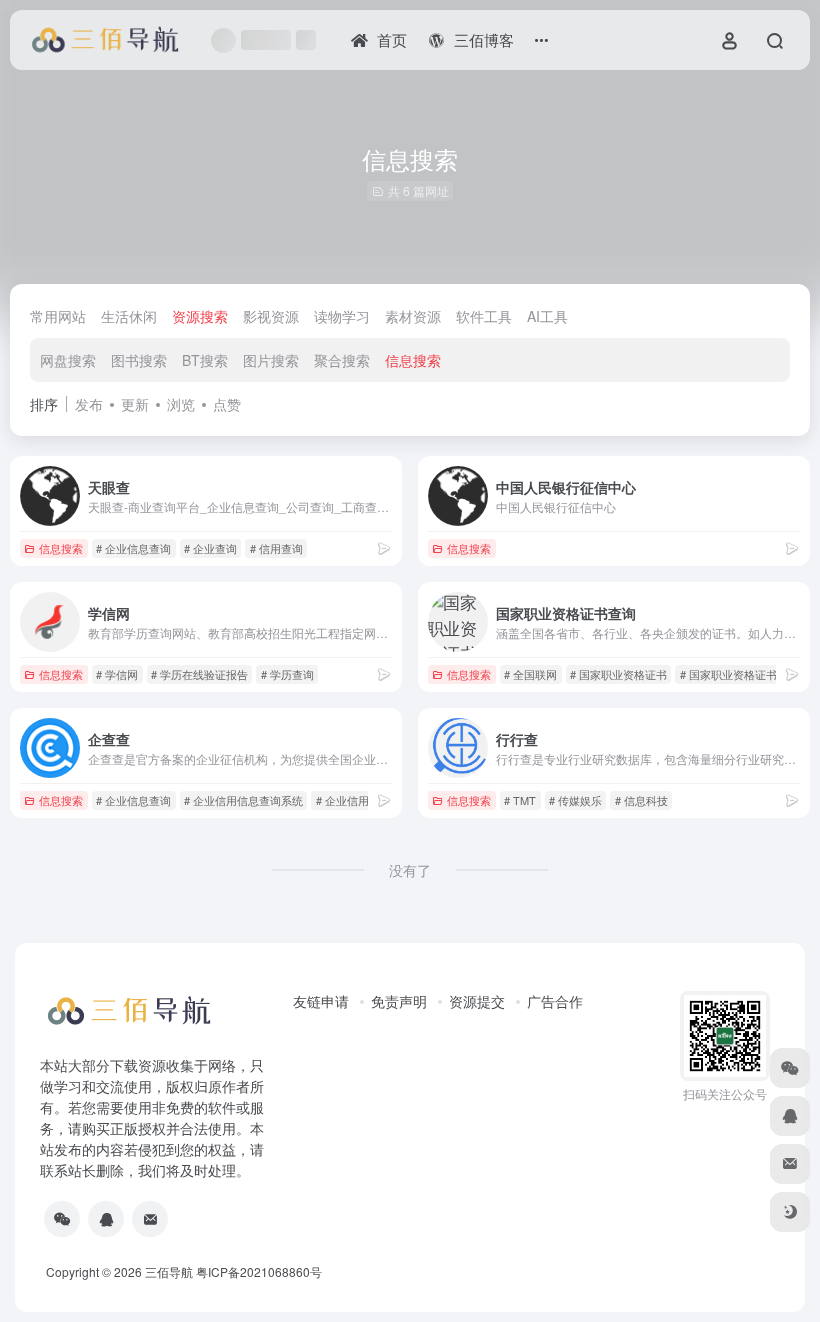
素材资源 (413, 316)
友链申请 (321, 1001)
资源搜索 (200, 316)
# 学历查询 (287, 674)
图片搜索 (271, 360)
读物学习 (342, 316)
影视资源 (271, 316)
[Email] (150, 1219)
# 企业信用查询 (353, 800)
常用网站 (58, 316)
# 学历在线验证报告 (199, 674)
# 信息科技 (641, 800)
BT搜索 (205, 360)
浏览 (181, 404)
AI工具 (547, 316)
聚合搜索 (342, 360)
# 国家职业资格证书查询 (739, 674)
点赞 (227, 404)
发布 (89, 404)
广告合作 (555, 1001)
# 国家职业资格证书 (618, 674)
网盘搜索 (68, 360)
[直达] (384, 547)
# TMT (520, 800)
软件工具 (484, 316)
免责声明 (399, 1001)
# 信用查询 (276, 548)
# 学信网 (117, 674)
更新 (135, 404)
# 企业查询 (210, 548)
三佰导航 (169, 1271)
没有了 (410, 870)
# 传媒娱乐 (575, 800)
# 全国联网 (530, 674)
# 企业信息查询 (133, 548)
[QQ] (106, 1219)
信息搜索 (413, 360)
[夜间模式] (790, 1212)
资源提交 (477, 1001)
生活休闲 (129, 316)
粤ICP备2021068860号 (259, 1271)
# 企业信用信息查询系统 (243, 800)
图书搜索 (139, 360)
